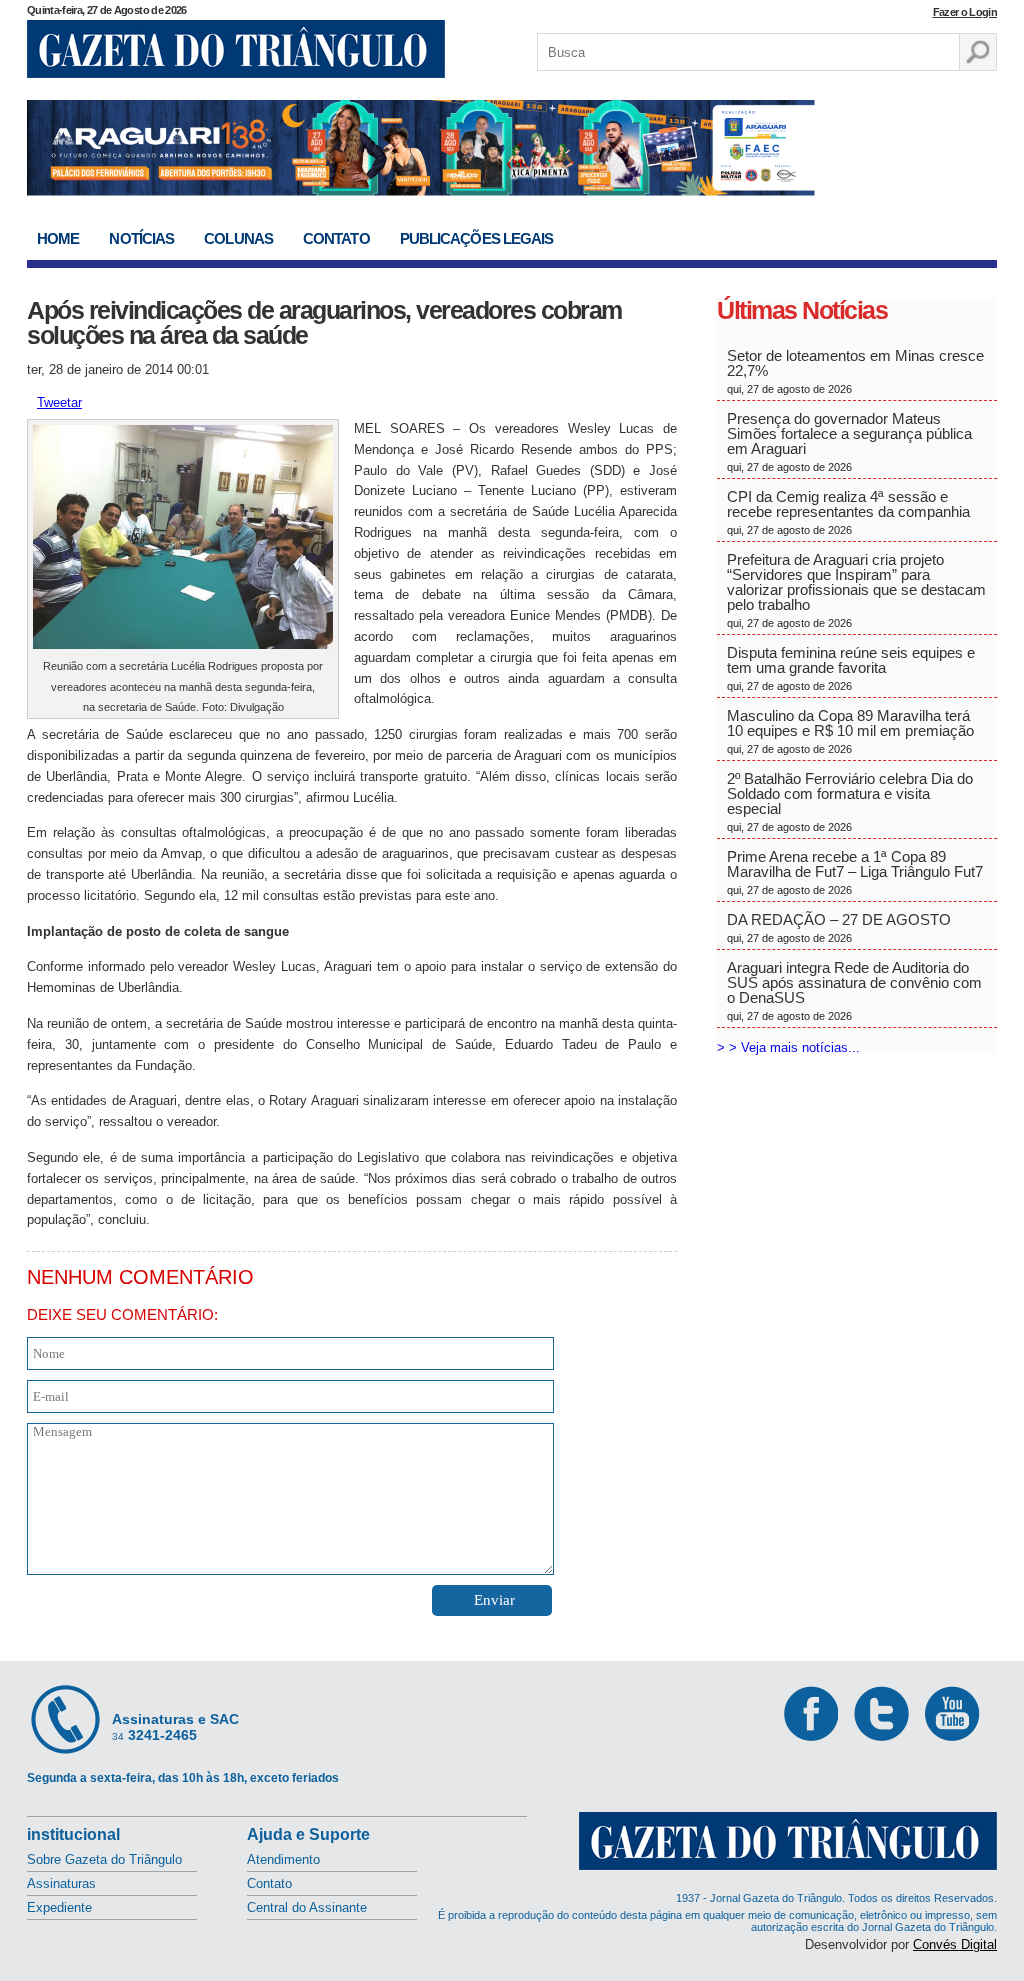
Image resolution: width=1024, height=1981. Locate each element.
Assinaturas (61, 1883)
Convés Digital (955, 1944)
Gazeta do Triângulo (236, 49)
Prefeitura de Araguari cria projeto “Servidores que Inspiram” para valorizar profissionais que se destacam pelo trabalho (856, 590)
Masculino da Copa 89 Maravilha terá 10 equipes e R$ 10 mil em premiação (850, 731)
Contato (336, 238)
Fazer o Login (965, 12)
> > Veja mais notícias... (788, 1047)
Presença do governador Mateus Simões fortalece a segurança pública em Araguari (849, 441)
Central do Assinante (307, 1907)
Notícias (141, 238)
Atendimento (283, 1859)
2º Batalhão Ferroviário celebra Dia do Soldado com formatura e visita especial (850, 801)
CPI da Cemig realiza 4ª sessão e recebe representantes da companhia (848, 512)
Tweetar (59, 402)
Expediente (59, 1907)
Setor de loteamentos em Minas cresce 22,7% (855, 371)
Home (58, 238)
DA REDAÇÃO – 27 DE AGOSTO (839, 927)
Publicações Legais (477, 238)
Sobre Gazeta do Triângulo (104, 1859)
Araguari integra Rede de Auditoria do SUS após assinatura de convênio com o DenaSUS (854, 990)
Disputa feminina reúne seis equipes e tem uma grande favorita (851, 668)
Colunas (238, 238)
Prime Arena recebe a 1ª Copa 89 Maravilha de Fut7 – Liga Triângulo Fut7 (855, 872)
